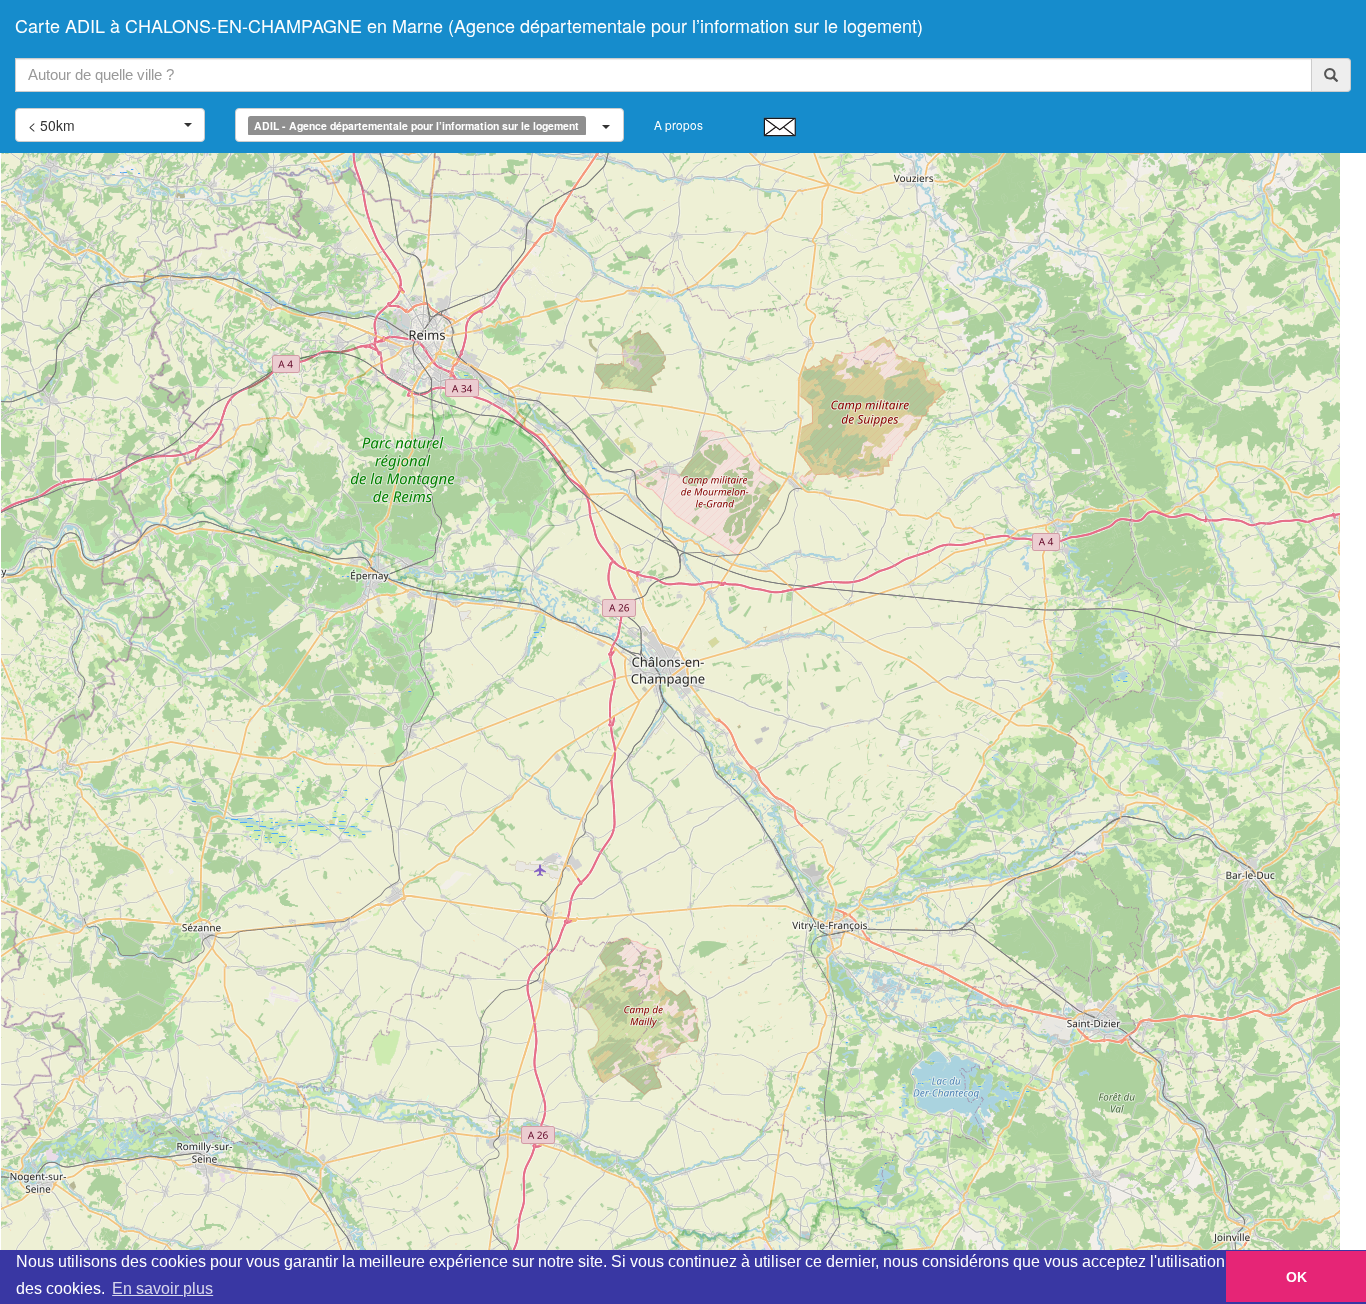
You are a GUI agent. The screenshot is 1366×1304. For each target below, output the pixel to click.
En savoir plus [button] (162, 1288)
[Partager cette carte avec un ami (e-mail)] (779, 126)
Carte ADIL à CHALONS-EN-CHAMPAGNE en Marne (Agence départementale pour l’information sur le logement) (469, 25)
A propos (678, 124)
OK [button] (1296, 1277)
